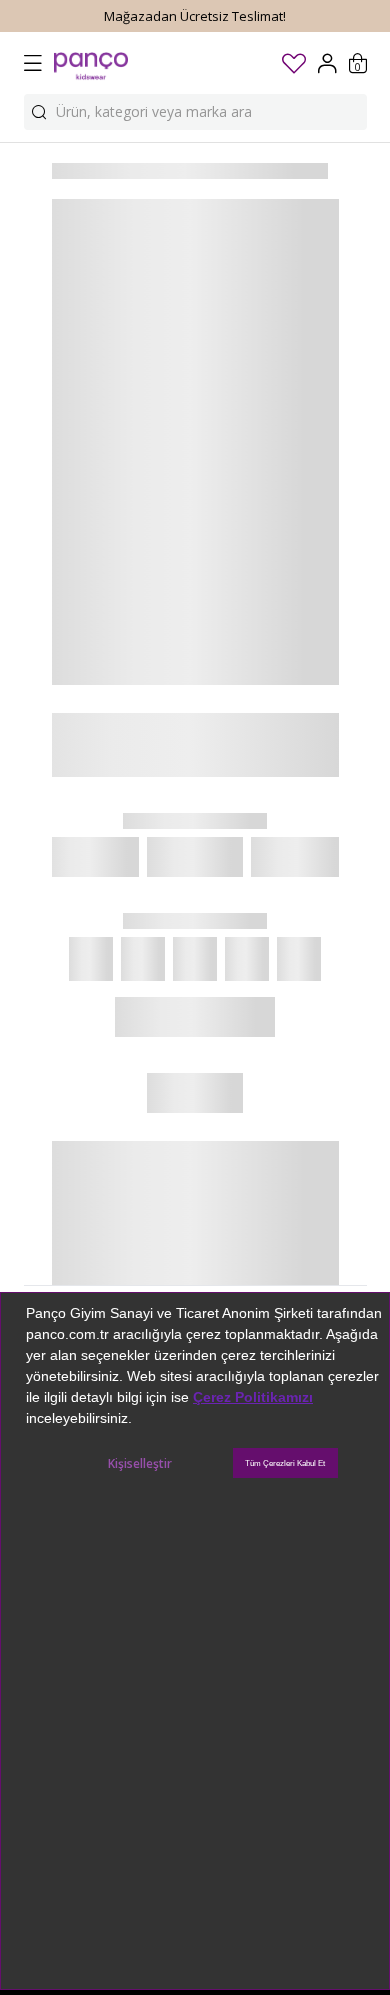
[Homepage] (91, 63)
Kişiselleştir (140, 1463)
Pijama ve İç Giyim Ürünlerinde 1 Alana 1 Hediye (195, 16)
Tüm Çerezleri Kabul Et (285, 1463)
